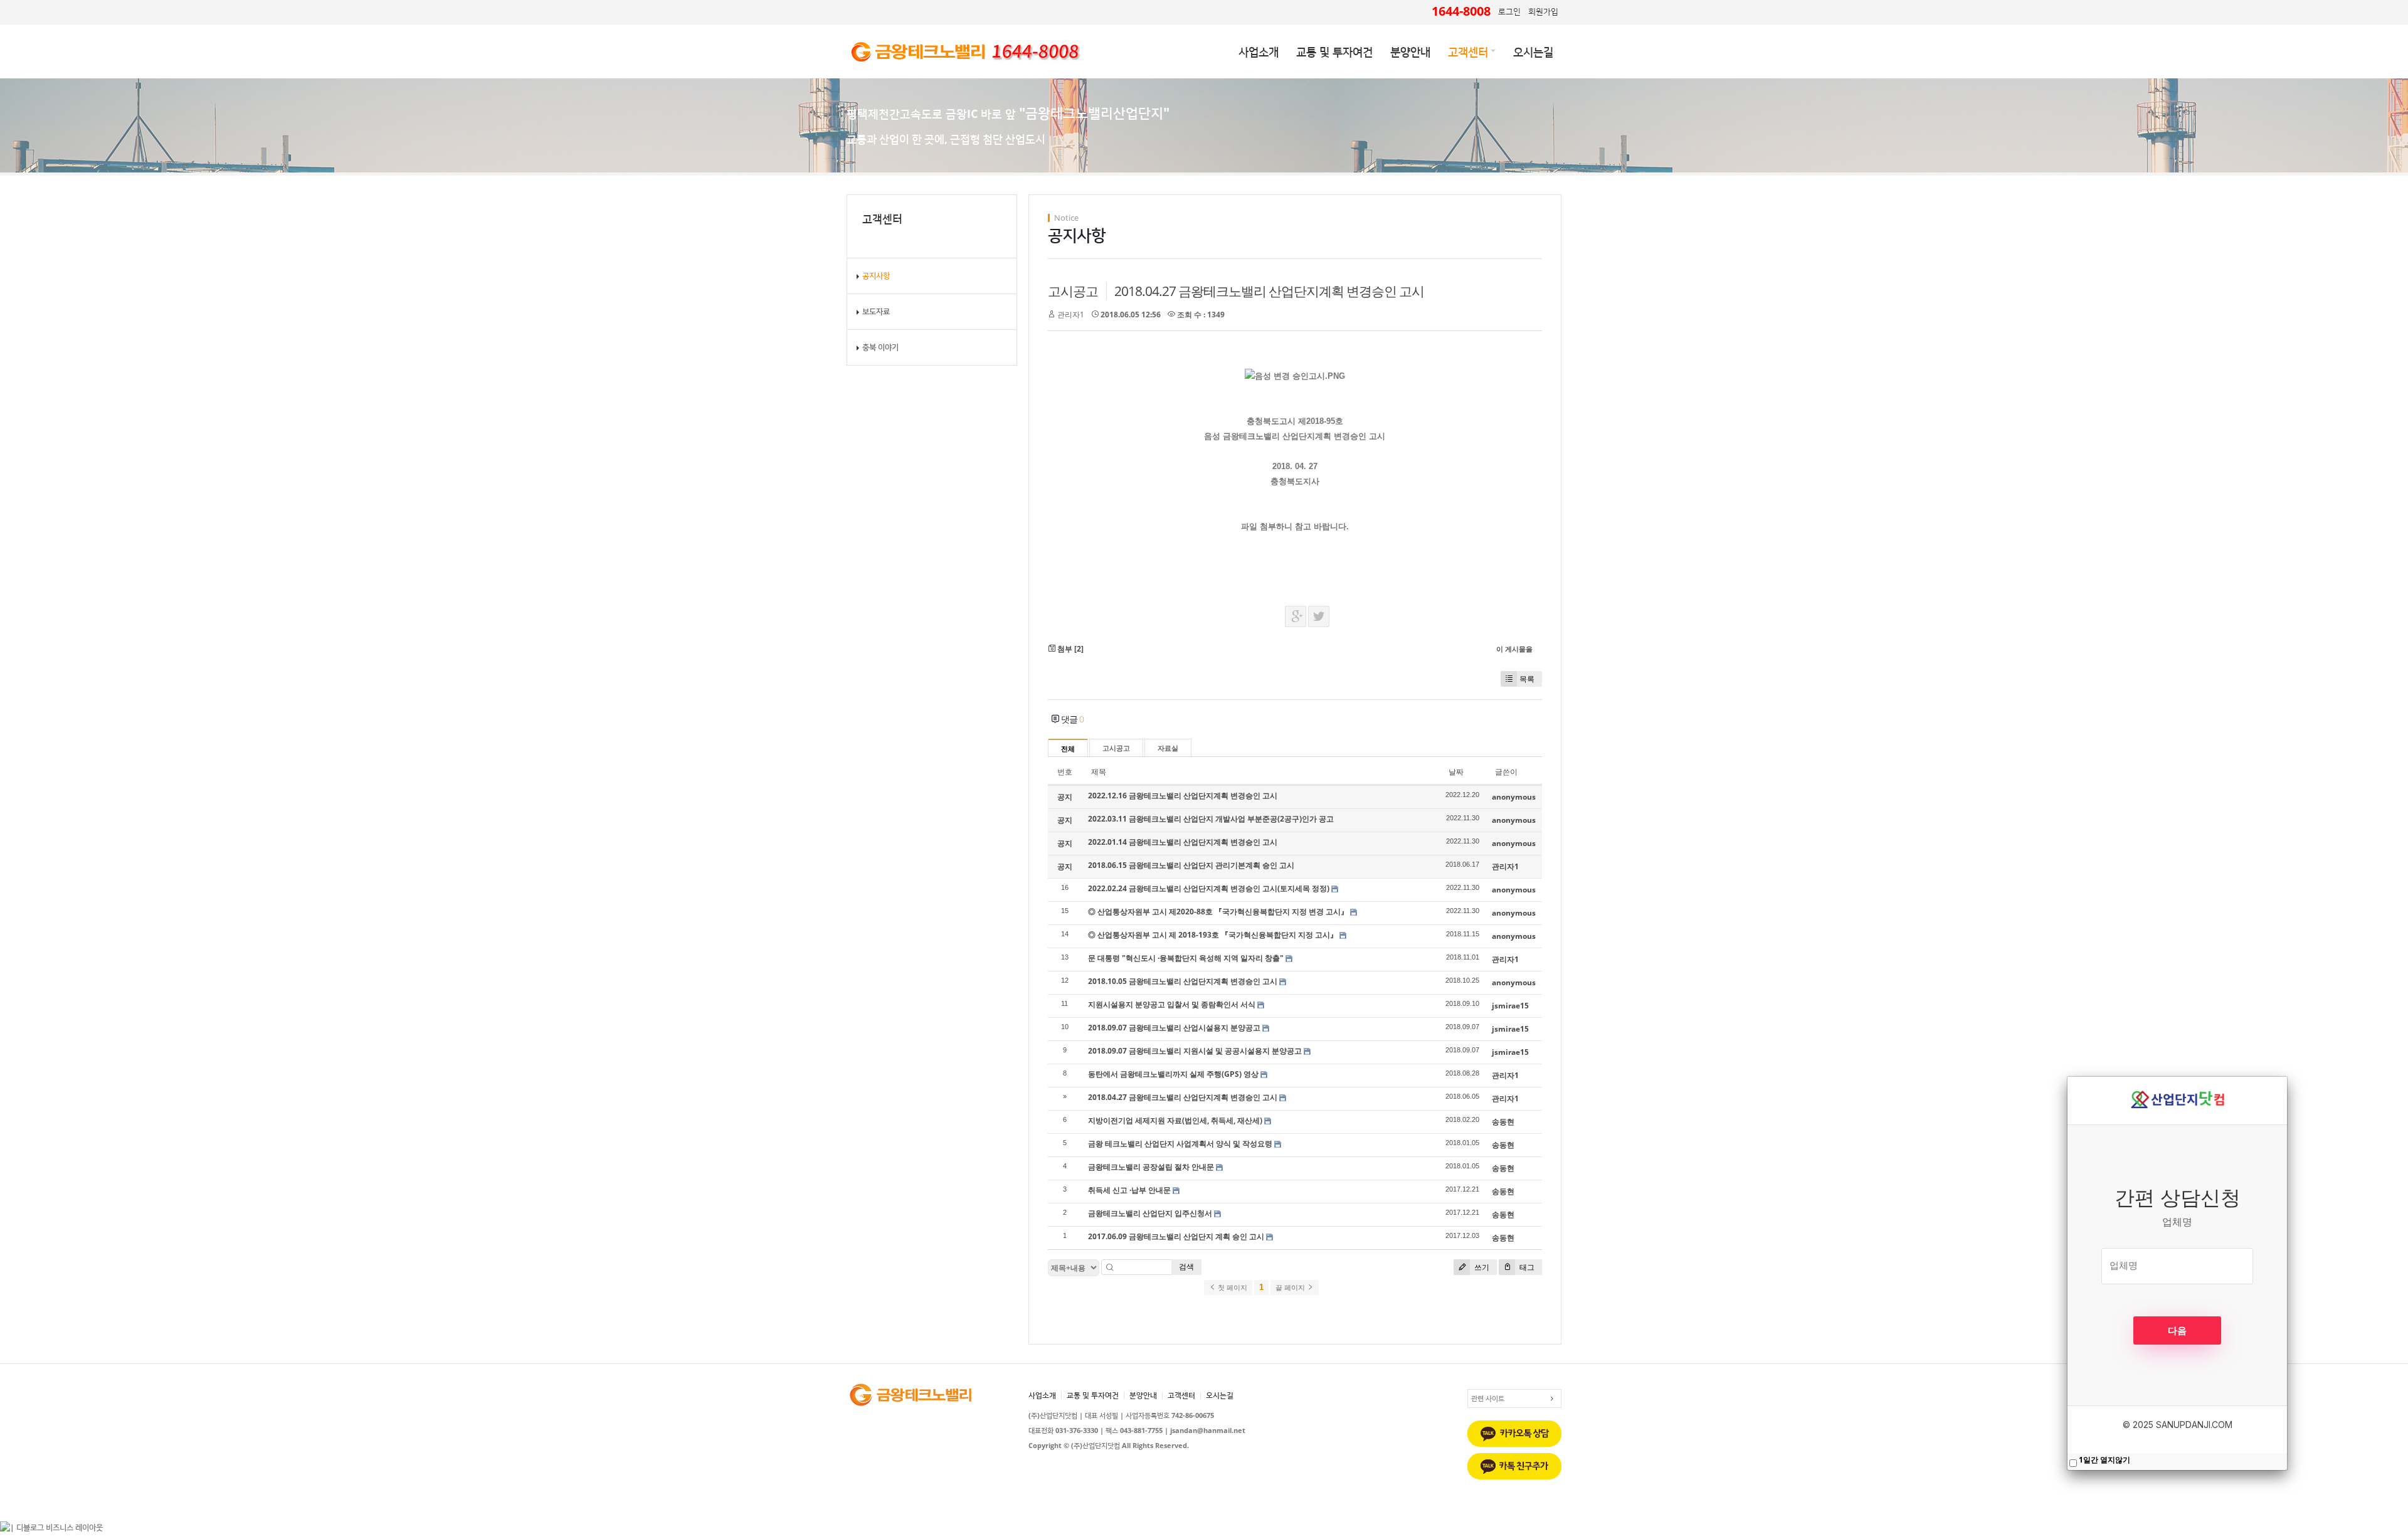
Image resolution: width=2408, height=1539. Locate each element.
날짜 (1456, 772)
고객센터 (1468, 51)
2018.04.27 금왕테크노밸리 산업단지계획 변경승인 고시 (1269, 291)
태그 (1526, 1267)
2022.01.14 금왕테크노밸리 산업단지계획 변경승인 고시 (1183, 842)
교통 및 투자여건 (1334, 51)
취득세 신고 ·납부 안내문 (1129, 1190)
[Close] (2287, 1077)
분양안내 (1410, 51)
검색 (1186, 1267)
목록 (1527, 679)
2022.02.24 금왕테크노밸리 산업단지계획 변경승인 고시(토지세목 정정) (1209, 888)
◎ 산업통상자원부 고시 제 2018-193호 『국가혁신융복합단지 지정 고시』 (1213, 935)
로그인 (1509, 11)
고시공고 (1073, 291)
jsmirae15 (1510, 1006)
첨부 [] (1069, 649)
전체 (1068, 749)
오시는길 (1533, 51)
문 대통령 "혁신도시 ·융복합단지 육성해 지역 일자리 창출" (1186, 958)
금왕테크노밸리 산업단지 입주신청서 (1150, 1213)
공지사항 (876, 276)
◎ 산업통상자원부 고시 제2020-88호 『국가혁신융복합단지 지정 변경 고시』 (1218, 912)
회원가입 (1543, 11)
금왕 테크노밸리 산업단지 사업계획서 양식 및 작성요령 (1180, 1144)
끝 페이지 (1291, 1288)
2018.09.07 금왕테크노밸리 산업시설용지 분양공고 (1174, 1028)
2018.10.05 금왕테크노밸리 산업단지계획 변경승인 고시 (1183, 981)
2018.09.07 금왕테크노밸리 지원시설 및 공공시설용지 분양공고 (1195, 1051)
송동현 (1503, 1122)
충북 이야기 (880, 347)
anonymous (1514, 797)
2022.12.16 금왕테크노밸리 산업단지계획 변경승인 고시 (1183, 796)
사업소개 (1259, 51)
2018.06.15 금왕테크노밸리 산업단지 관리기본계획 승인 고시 (1191, 865)
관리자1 (1071, 315)
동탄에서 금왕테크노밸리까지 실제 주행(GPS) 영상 (1173, 1074)
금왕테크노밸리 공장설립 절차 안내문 (1151, 1167)
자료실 (1168, 748)
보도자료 (876, 311)
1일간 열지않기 (2104, 1460)
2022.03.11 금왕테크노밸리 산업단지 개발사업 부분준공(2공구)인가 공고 (1211, 819)
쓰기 (1481, 1267)
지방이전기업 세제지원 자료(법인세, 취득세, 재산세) (1175, 1120)
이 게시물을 (1514, 649)
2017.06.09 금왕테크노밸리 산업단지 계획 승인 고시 (1176, 1236)
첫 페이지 (1232, 1288)
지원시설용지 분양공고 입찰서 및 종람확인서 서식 (1172, 1004)
